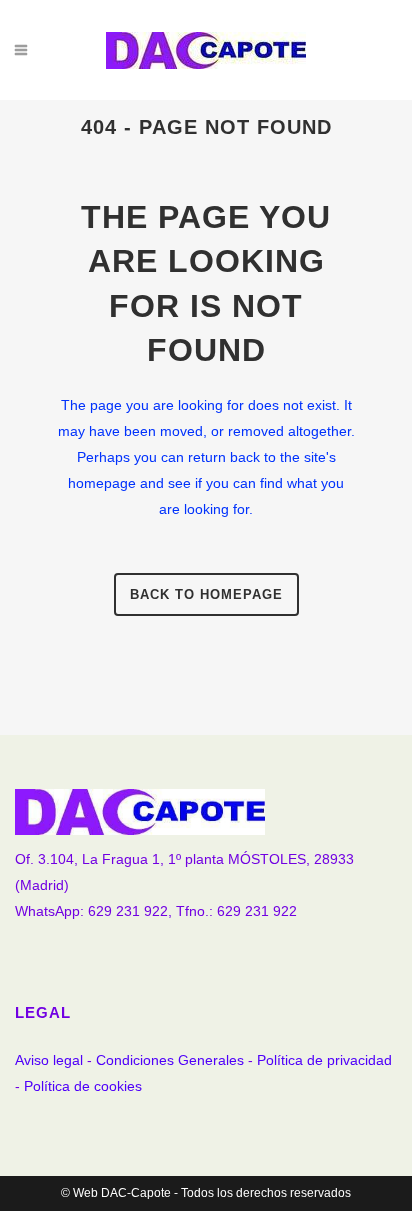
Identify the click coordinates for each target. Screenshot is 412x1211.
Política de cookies (83, 1086)
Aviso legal (49, 1060)
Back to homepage (206, 594)
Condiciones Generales (170, 1060)
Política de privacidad (324, 1060)
